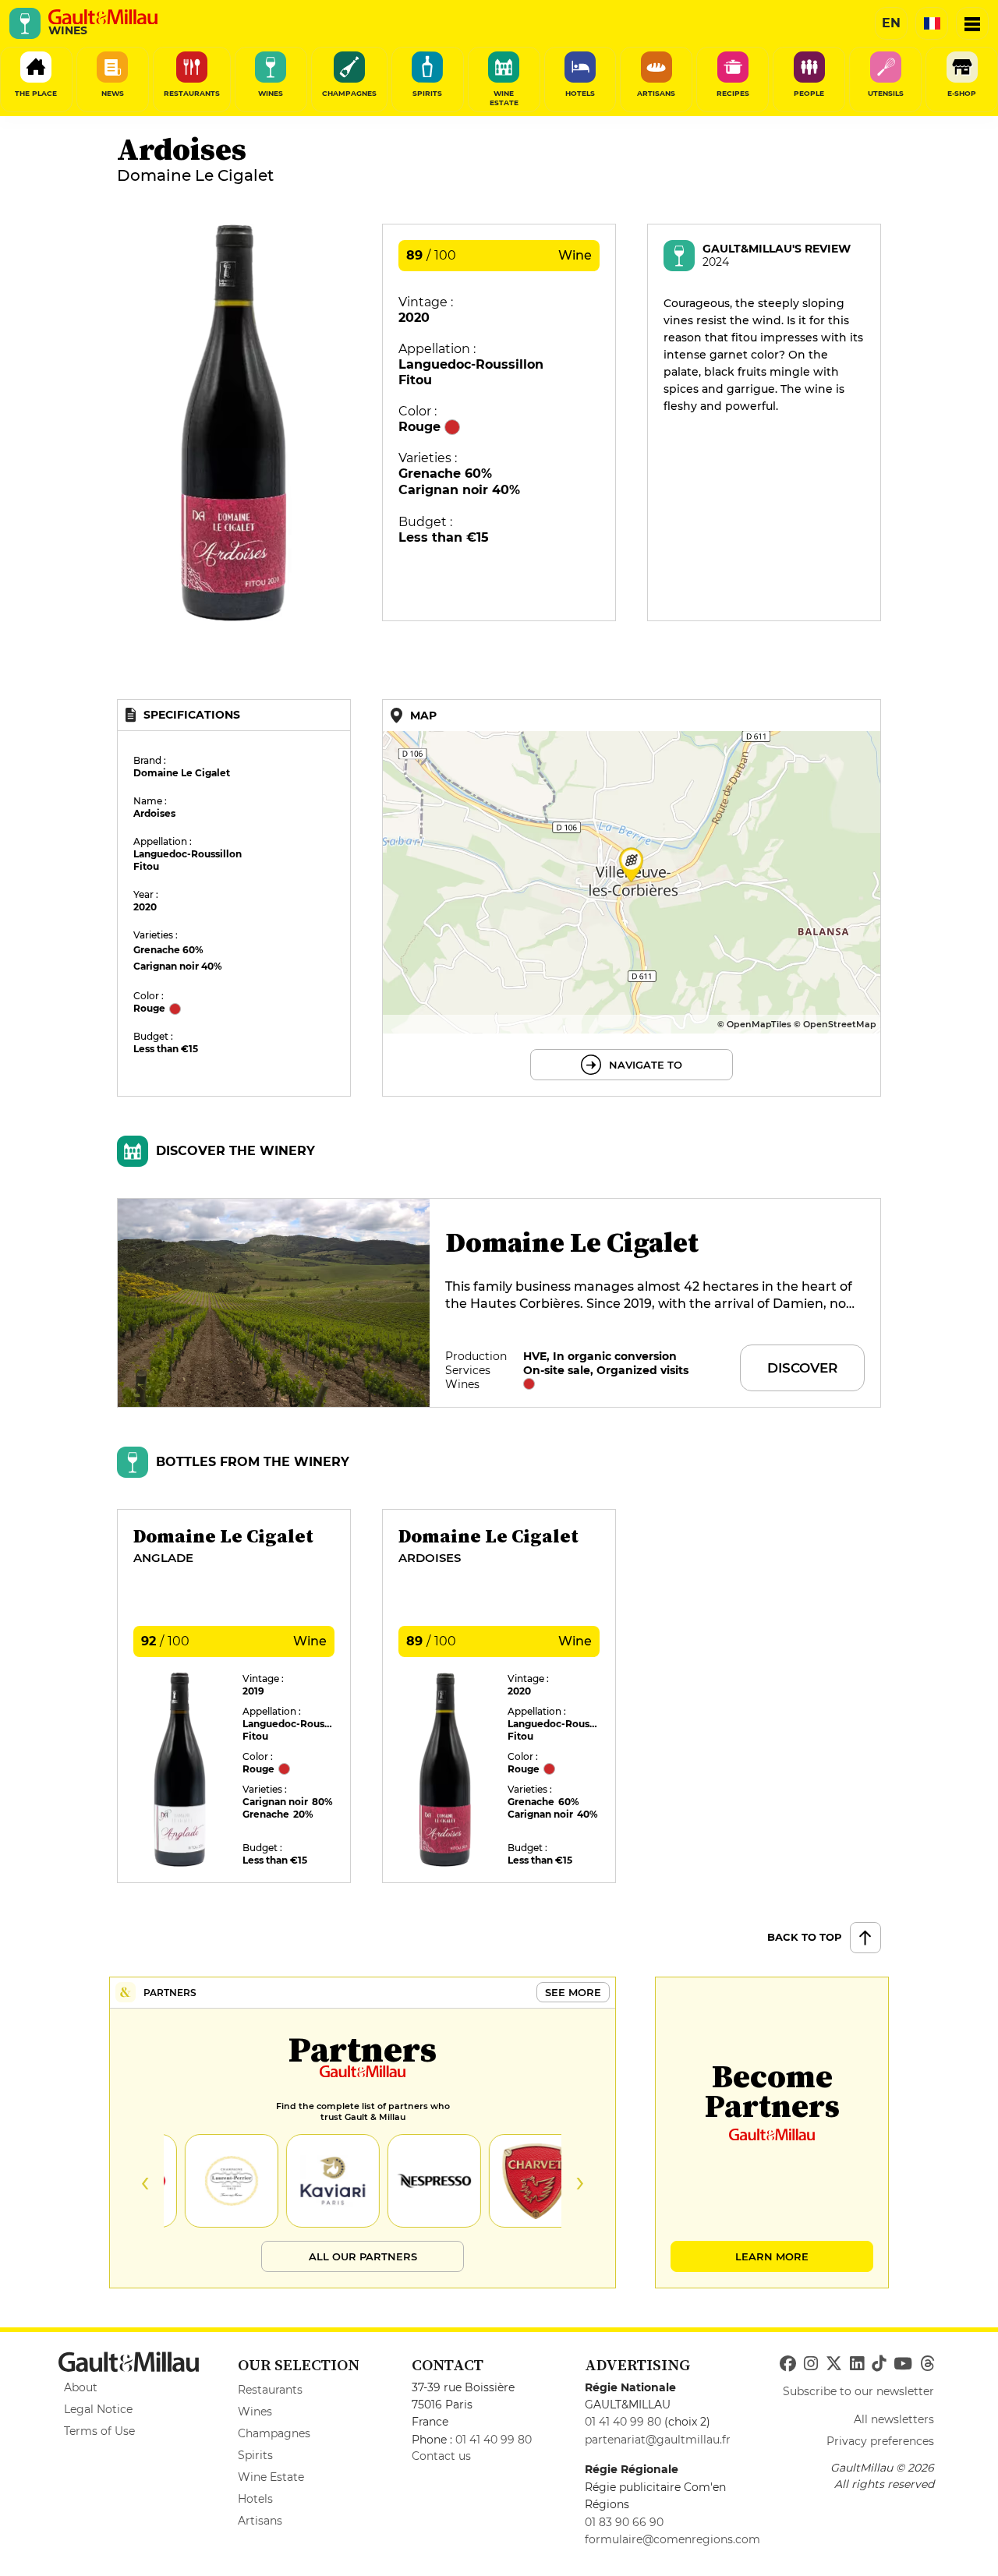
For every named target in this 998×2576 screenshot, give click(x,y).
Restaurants (270, 2390)
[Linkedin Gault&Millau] (857, 2364)
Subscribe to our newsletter (858, 2391)
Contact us (441, 2456)
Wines (255, 2412)
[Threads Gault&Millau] (927, 2364)
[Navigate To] (632, 898)
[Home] (103, 17)
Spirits (255, 2455)
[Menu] (972, 23)
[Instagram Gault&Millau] (811, 2364)
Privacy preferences (880, 2441)
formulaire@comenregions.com (672, 2539)
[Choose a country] (932, 23)
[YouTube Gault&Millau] (903, 2364)
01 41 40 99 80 (494, 2440)
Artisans (260, 2521)
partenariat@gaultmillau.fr (658, 2440)
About (81, 2387)
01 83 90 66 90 (624, 2522)
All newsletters (894, 2419)
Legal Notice (98, 2409)
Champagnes (274, 2433)
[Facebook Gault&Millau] (788, 2364)
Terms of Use (99, 2431)
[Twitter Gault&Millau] (834, 2364)
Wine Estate (271, 2477)
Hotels (255, 2499)
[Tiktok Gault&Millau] (879, 2364)
